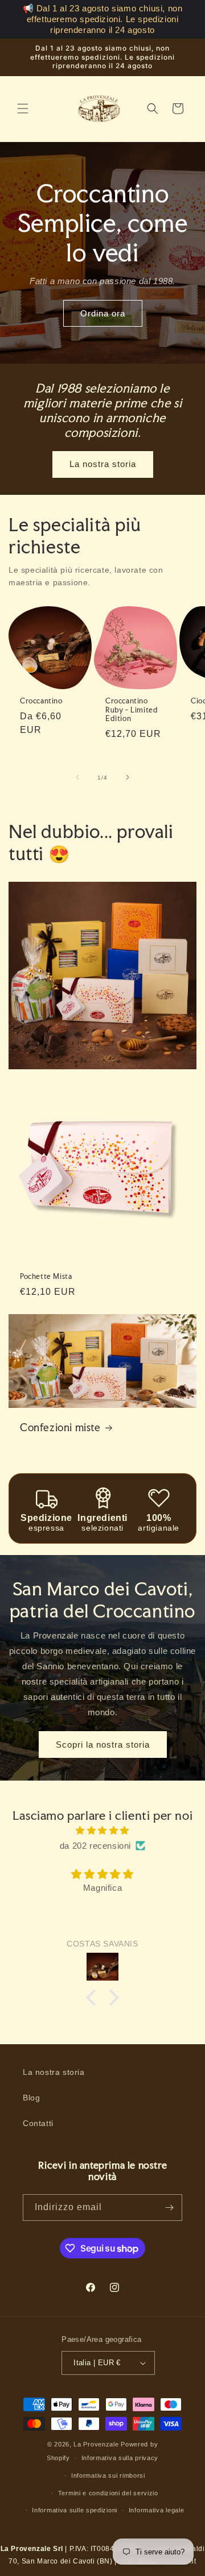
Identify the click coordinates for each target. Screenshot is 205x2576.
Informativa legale (157, 2510)
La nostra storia (103, 464)
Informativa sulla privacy (120, 2458)
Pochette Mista (46, 1276)
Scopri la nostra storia (103, 1745)
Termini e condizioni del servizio (108, 2493)
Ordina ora (103, 313)
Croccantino (41, 701)
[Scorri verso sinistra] (77, 777)
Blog (31, 2098)
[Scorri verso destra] (128, 777)
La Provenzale (96, 2444)
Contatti (38, 2123)
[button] (23, 109)
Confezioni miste (60, 1427)
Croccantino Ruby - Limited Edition (132, 710)
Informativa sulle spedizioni (75, 2510)
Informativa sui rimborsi (108, 2475)
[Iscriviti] (169, 2208)
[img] (102, 1830)
